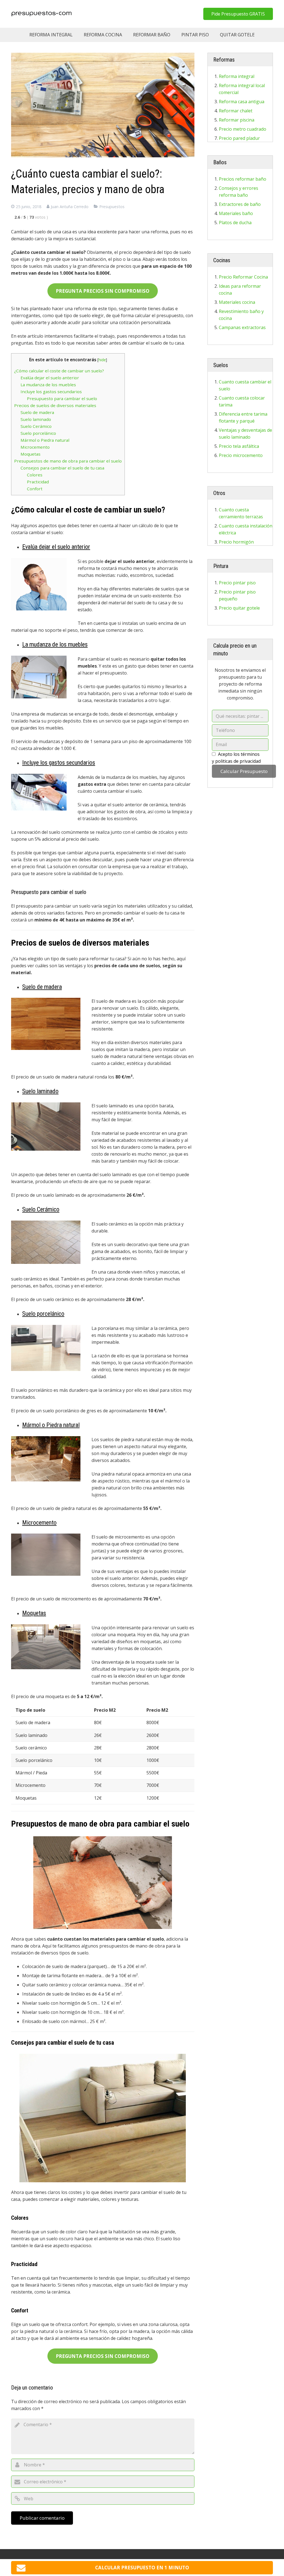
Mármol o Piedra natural (45, 440)
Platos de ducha (235, 223)
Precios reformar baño (243, 179)
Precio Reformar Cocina (243, 277)
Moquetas (31, 454)
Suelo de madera (37, 412)
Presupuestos (112, 207)
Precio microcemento (241, 455)
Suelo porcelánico (38, 433)
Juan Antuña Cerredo (70, 207)
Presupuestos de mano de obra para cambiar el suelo (68, 461)
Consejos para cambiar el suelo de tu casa (62, 468)
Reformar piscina (237, 120)
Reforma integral (237, 76)
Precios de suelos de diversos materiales (55, 405)
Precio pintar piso (237, 583)
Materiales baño (236, 213)
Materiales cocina (237, 302)
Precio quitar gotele (239, 608)
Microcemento (35, 447)
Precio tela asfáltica (239, 446)
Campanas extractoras (242, 327)
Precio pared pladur (239, 138)
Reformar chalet (236, 111)
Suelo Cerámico (36, 426)
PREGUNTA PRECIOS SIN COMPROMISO (103, 291)
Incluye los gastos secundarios (51, 392)
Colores (35, 475)
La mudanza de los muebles (48, 385)
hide (102, 360)
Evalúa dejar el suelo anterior (50, 378)
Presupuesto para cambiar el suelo (62, 398)
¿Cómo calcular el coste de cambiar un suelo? (59, 371)
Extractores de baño (240, 204)
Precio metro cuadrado (243, 129)
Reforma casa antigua (242, 102)
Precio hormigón (236, 542)
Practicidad (38, 482)
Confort (35, 489)
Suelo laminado (36, 419)
